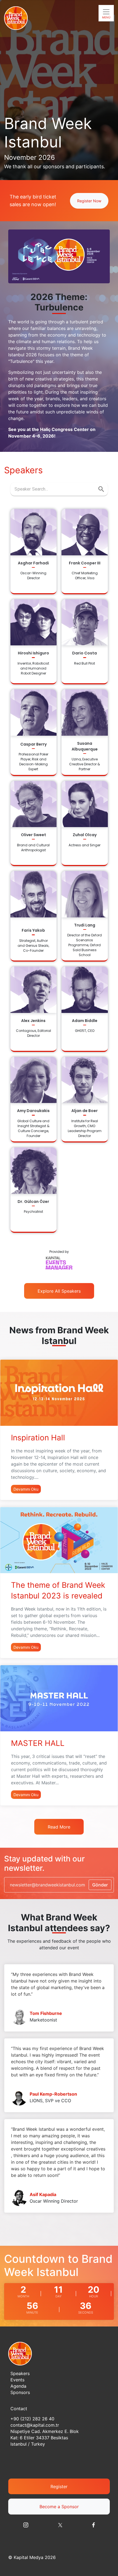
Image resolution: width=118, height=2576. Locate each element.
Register (59, 2487)
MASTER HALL (38, 1743)
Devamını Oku (26, 1489)
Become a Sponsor (59, 2507)
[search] (101, 489)
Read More (59, 1827)
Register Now (89, 201)
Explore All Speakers (59, 1291)
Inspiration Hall (38, 1438)
